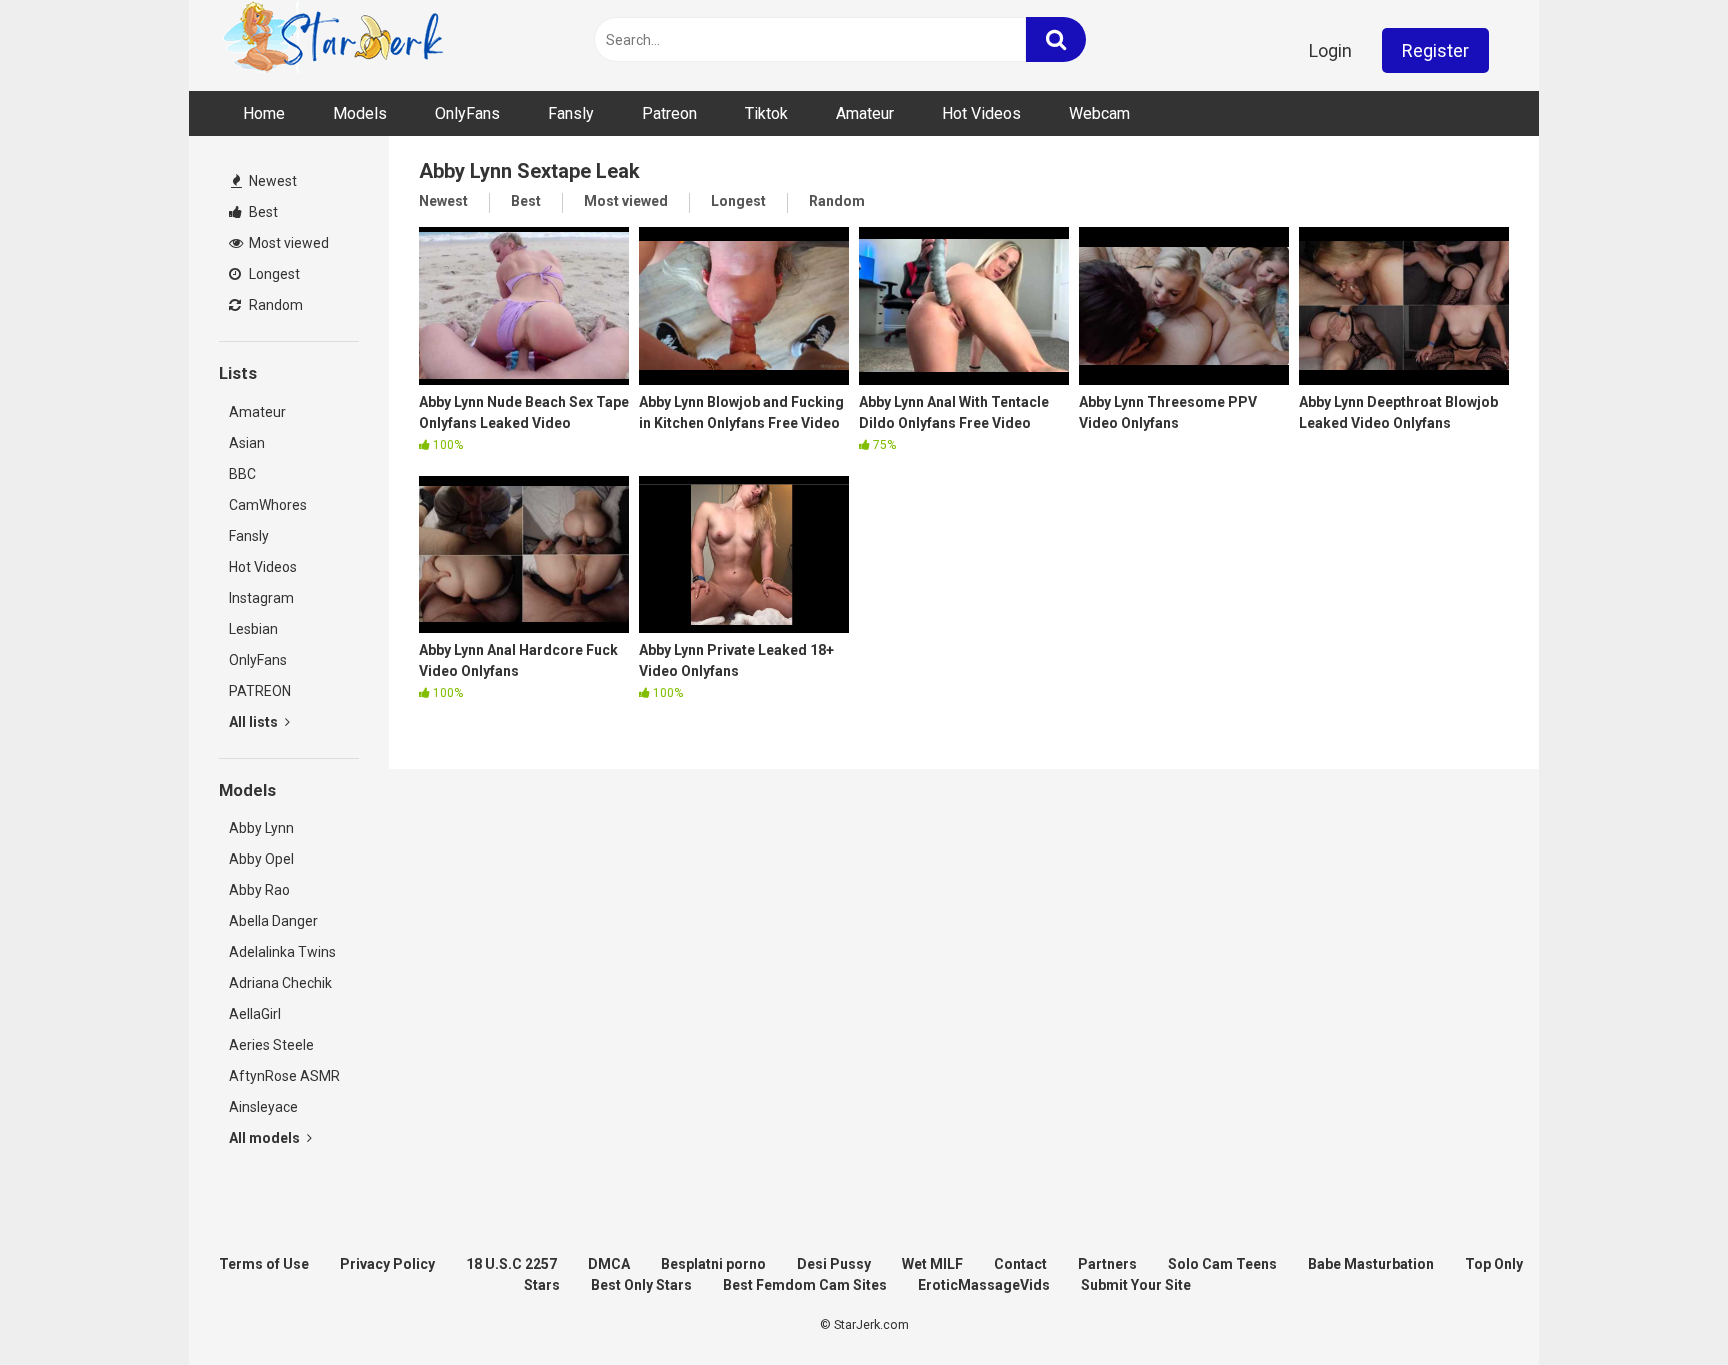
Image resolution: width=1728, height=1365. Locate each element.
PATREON (260, 691)
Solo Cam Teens (1222, 1264)
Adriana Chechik (280, 983)
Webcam (1099, 113)
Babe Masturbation (1371, 1264)
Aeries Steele (271, 1045)
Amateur (865, 113)
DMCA (609, 1264)
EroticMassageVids (984, 1285)
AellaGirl (255, 1014)
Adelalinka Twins (282, 952)
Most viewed (287, 243)
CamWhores (268, 505)
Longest (273, 274)
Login (1330, 50)
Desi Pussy (834, 1264)
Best (262, 212)
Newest (271, 181)
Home (264, 113)
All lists (255, 722)
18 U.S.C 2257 (511, 1264)
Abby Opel (261, 859)
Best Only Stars (641, 1285)
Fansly (571, 113)
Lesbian (253, 629)
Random (274, 305)
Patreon (669, 113)
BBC (242, 474)
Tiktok (766, 113)
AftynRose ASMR (284, 1076)
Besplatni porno (713, 1264)
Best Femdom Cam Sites (805, 1285)
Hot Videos (981, 113)
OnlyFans (467, 113)
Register (1435, 50)
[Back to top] (1661, 1304)
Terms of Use (264, 1264)
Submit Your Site (1136, 1285)
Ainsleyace (263, 1107)
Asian (247, 443)
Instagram (261, 598)
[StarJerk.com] (334, 40)
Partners (1107, 1264)
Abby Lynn (261, 828)
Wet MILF (932, 1264)
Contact (1020, 1264)
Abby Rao (259, 890)
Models (360, 113)
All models (266, 1138)
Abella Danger (273, 921)
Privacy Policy (387, 1264)
